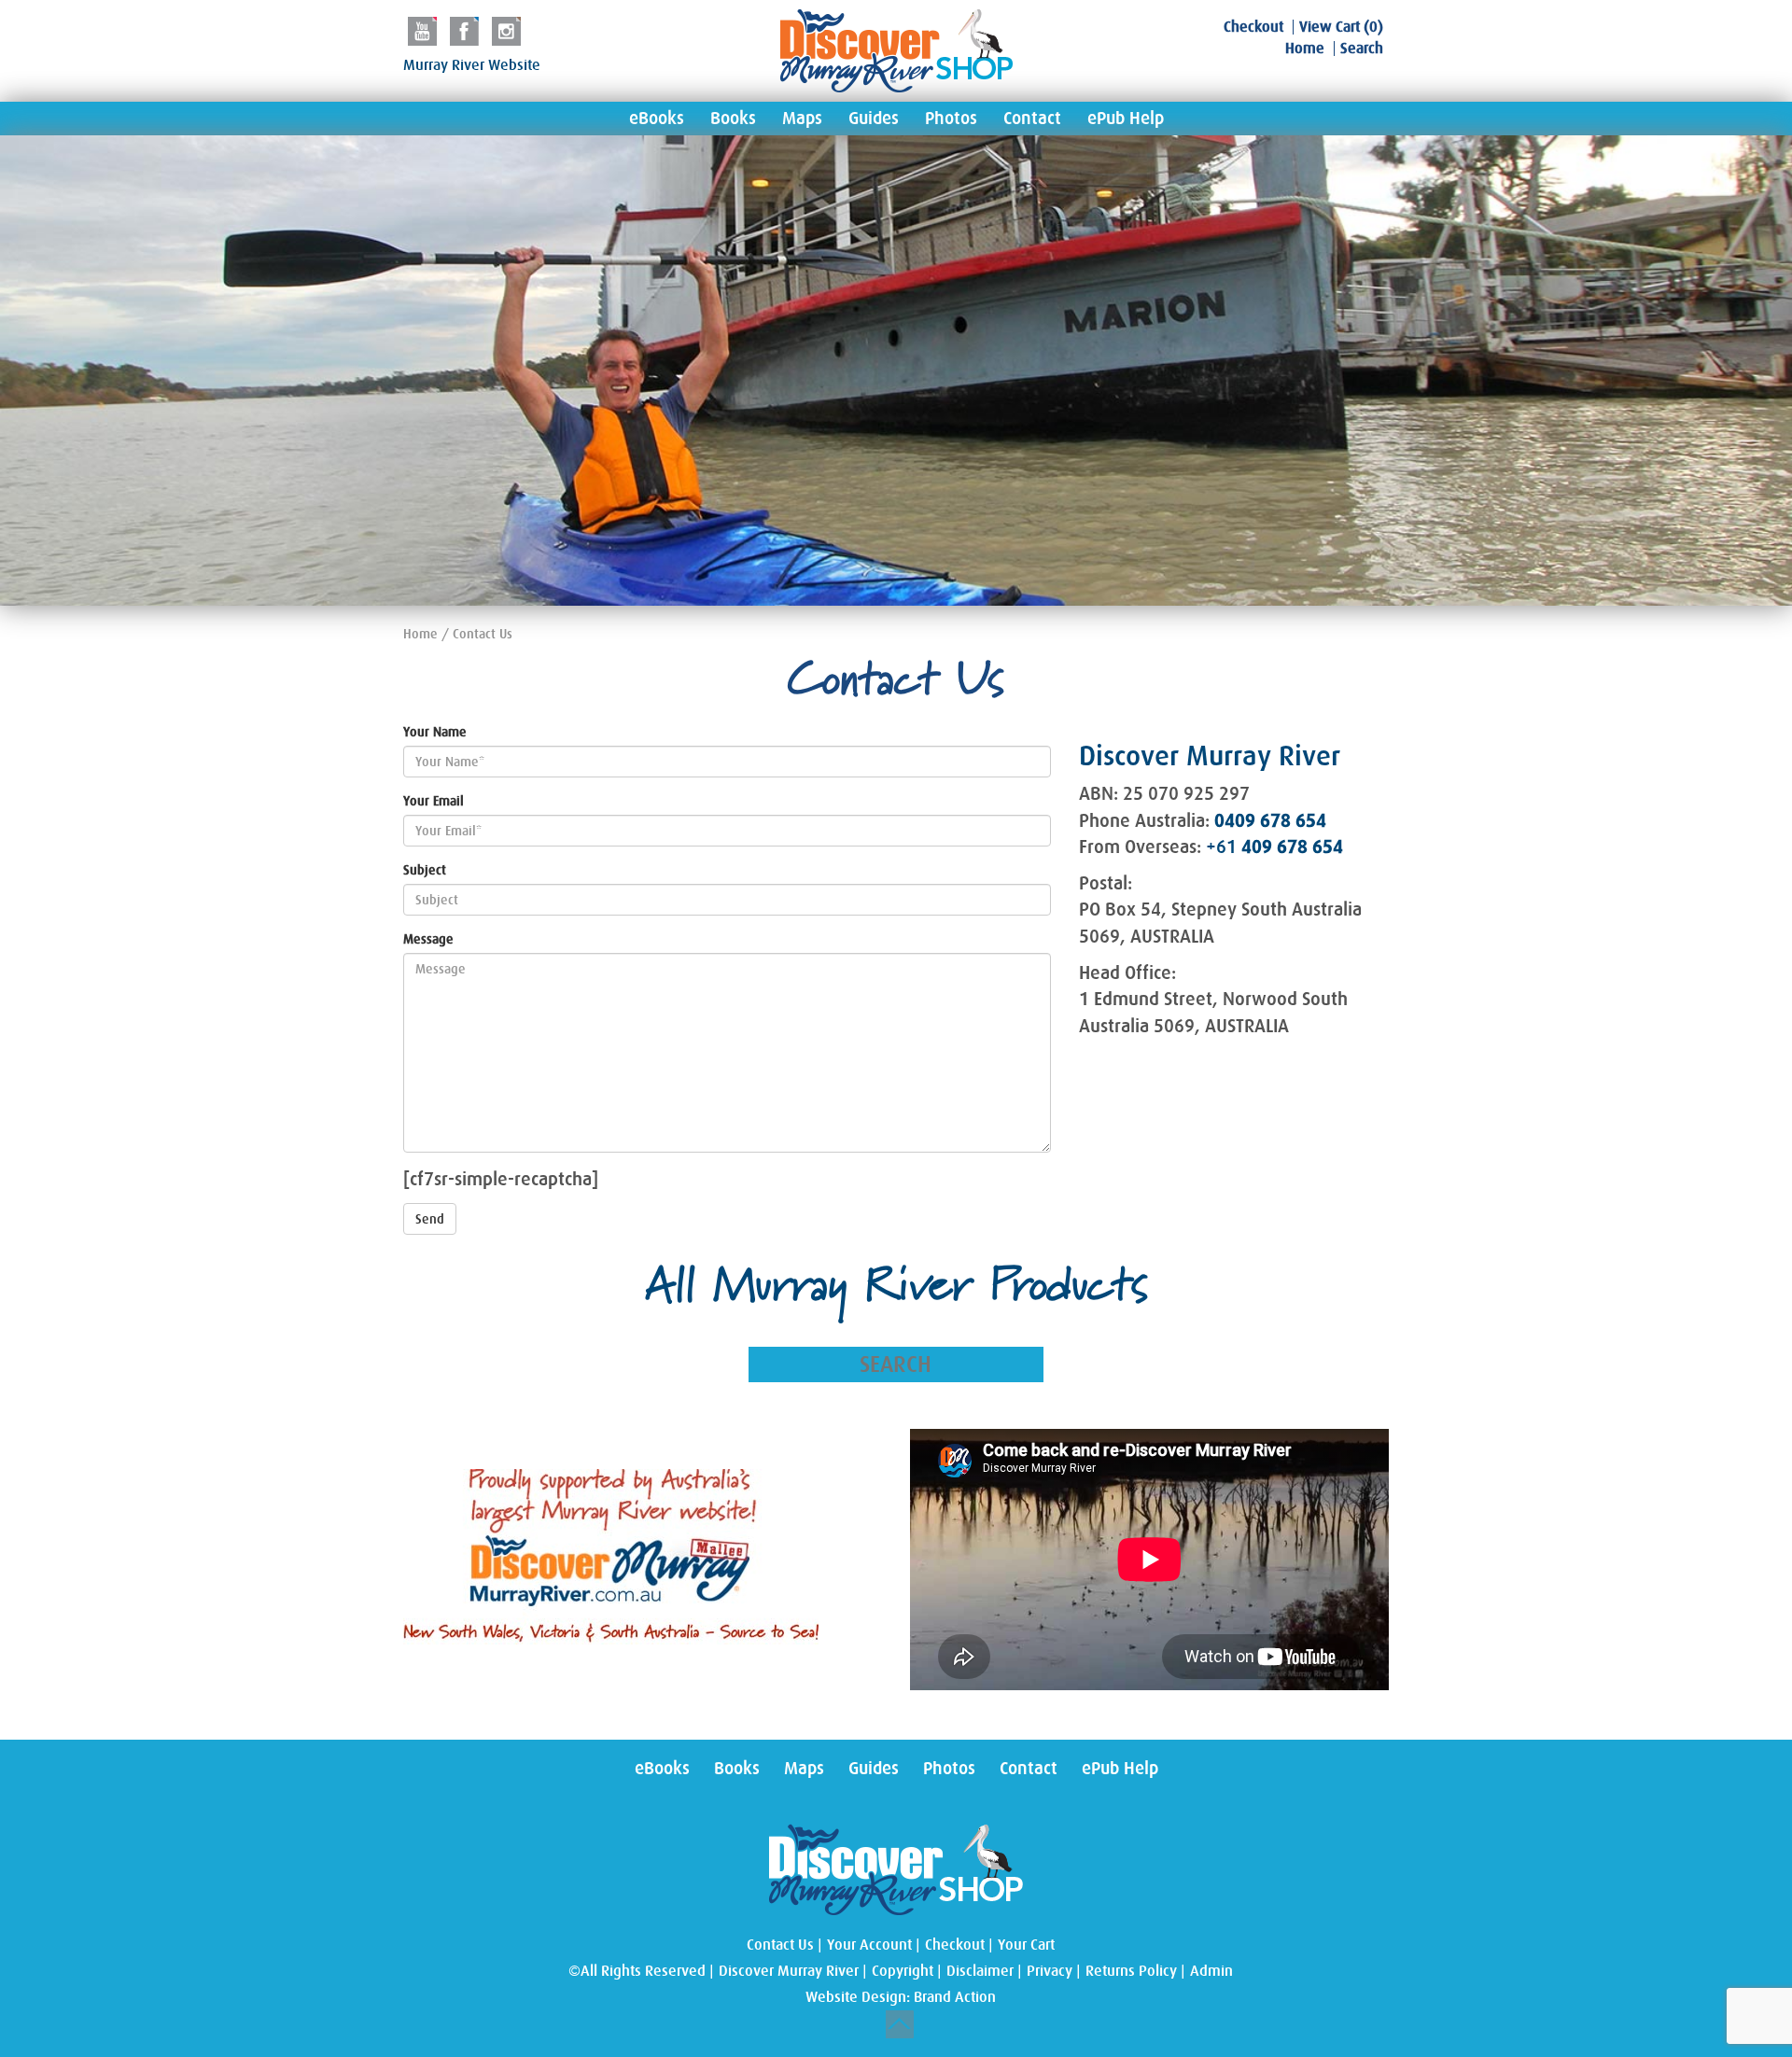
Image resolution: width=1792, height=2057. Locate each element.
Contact (1032, 119)
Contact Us (780, 1945)
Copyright (903, 1971)
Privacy (1050, 1971)
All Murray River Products (896, 1288)
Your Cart (1026, 1945)
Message (428, 939)
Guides (874, 119)
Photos (951, 119)
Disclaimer (980, 1971)
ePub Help (1126, 119)
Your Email (434, 801)
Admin (1211, 1971)
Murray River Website (472, 65)
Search (1362, 49)
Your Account (869, 1945)
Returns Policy (1131, 1971)
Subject (425, 870)
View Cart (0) (1341, 27)
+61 (1274, 847)
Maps (802, 119)
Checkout (1253, 27)
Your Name (435, 732)
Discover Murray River (789, 1971)
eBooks (657, 119)
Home (1305, 49)
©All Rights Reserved (637, 1971)
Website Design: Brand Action (901, 1997)
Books (733, 119)
